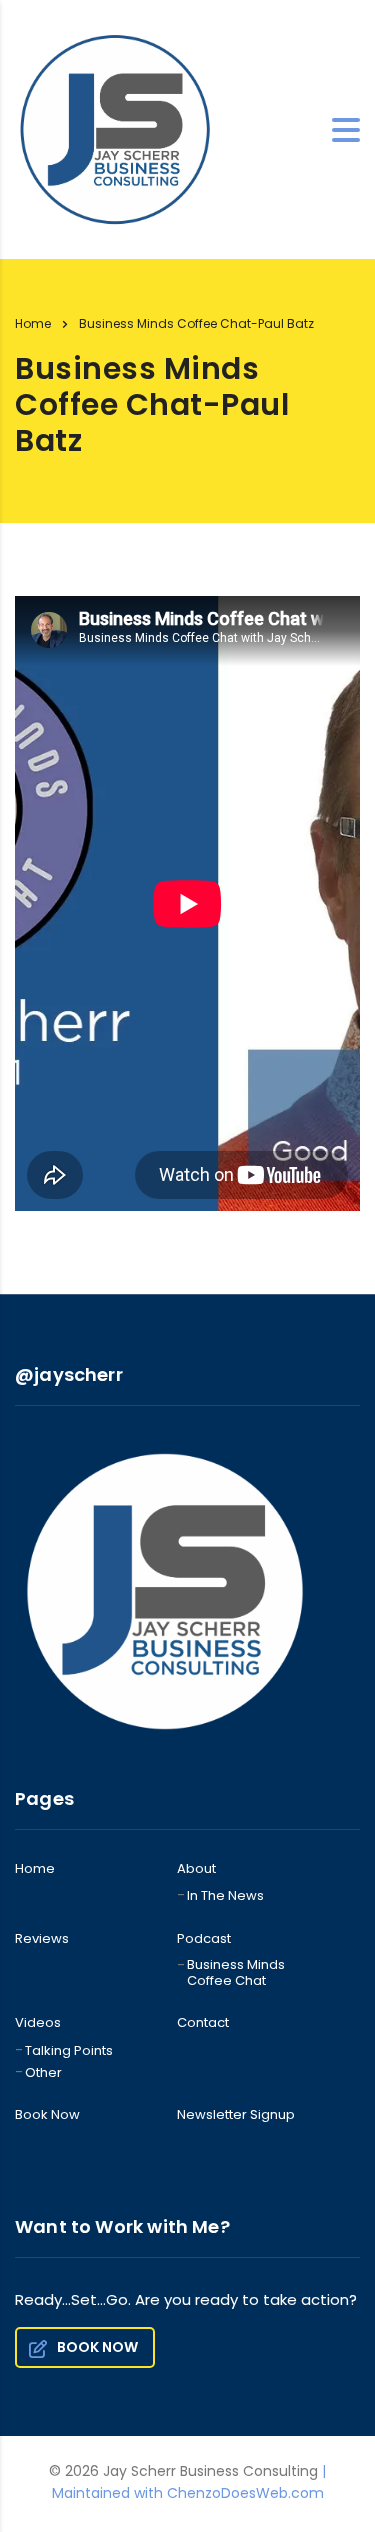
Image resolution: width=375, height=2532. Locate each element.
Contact (203, 2023)
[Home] (115, 128)
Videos (38, 2023)
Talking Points (69, 2051)
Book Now (47, 2115)
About (196, 1869)
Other (43, 2073)
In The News (225, 1896)
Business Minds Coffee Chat (236, 1973)
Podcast (204, 1939)
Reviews (42, 1939)
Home (33, 323)
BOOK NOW (97, 2347)
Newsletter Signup (236, 2115)
